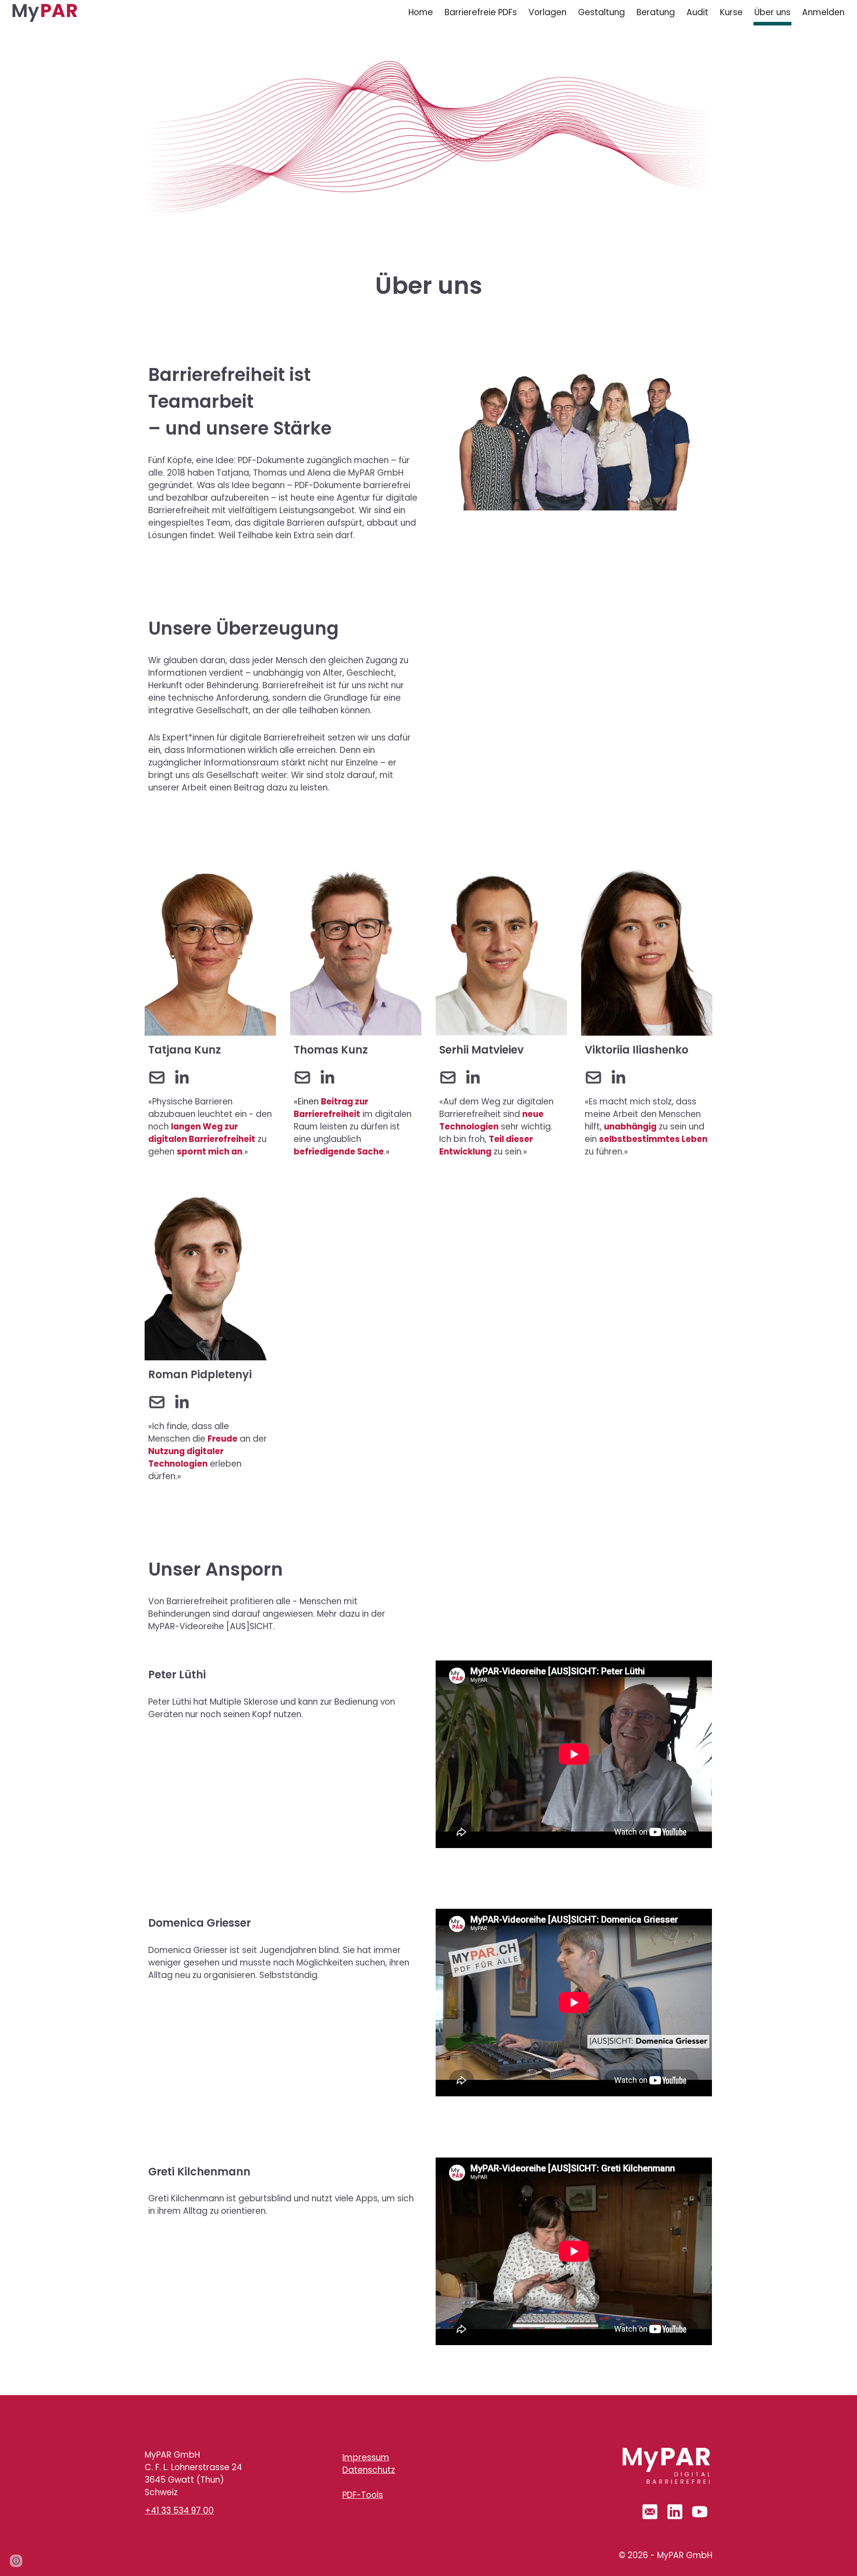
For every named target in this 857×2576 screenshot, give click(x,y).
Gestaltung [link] (601, 12)
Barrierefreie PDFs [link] (481, 12)
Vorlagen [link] (547, 12)
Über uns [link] (772, 12)
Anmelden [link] (823, 12)
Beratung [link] (656, 12)
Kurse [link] (731, 12)
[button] (16, 2561)
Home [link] (421, 12)
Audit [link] (697, 12)
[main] (428, 271)
